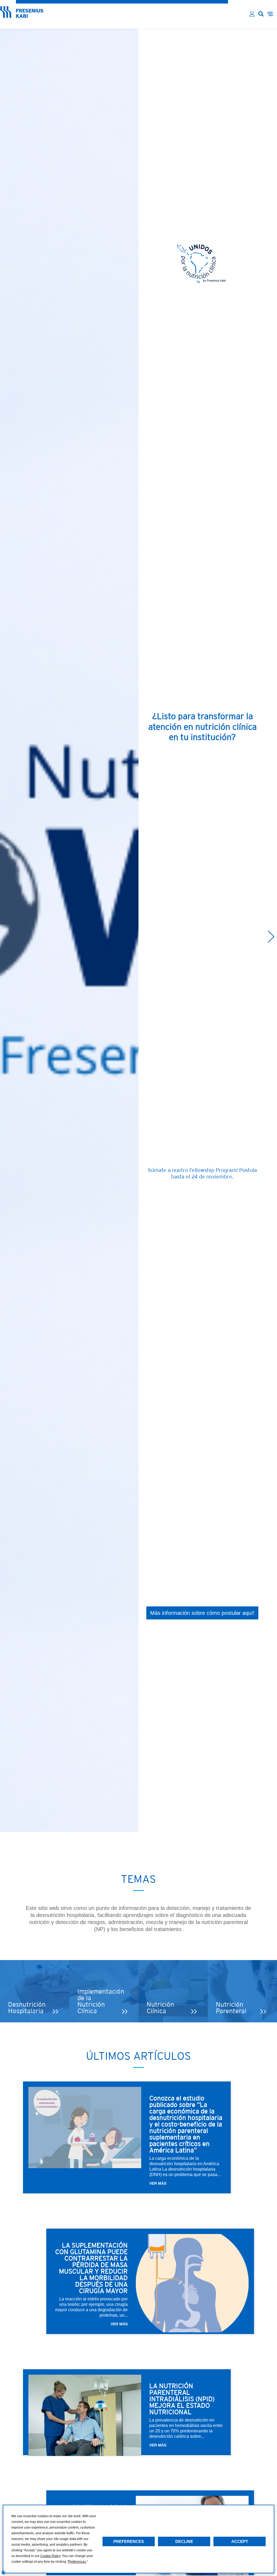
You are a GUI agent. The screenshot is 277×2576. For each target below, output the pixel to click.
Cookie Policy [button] (50, 2556)
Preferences (129, 2541)
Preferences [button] (77, 2562)
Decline (184, 2541)
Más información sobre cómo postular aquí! (202, 1613)
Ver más (158, 2183)
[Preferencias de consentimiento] (4, 2572)
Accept (240, 2541)
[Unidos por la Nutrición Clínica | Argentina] (22, 16)
